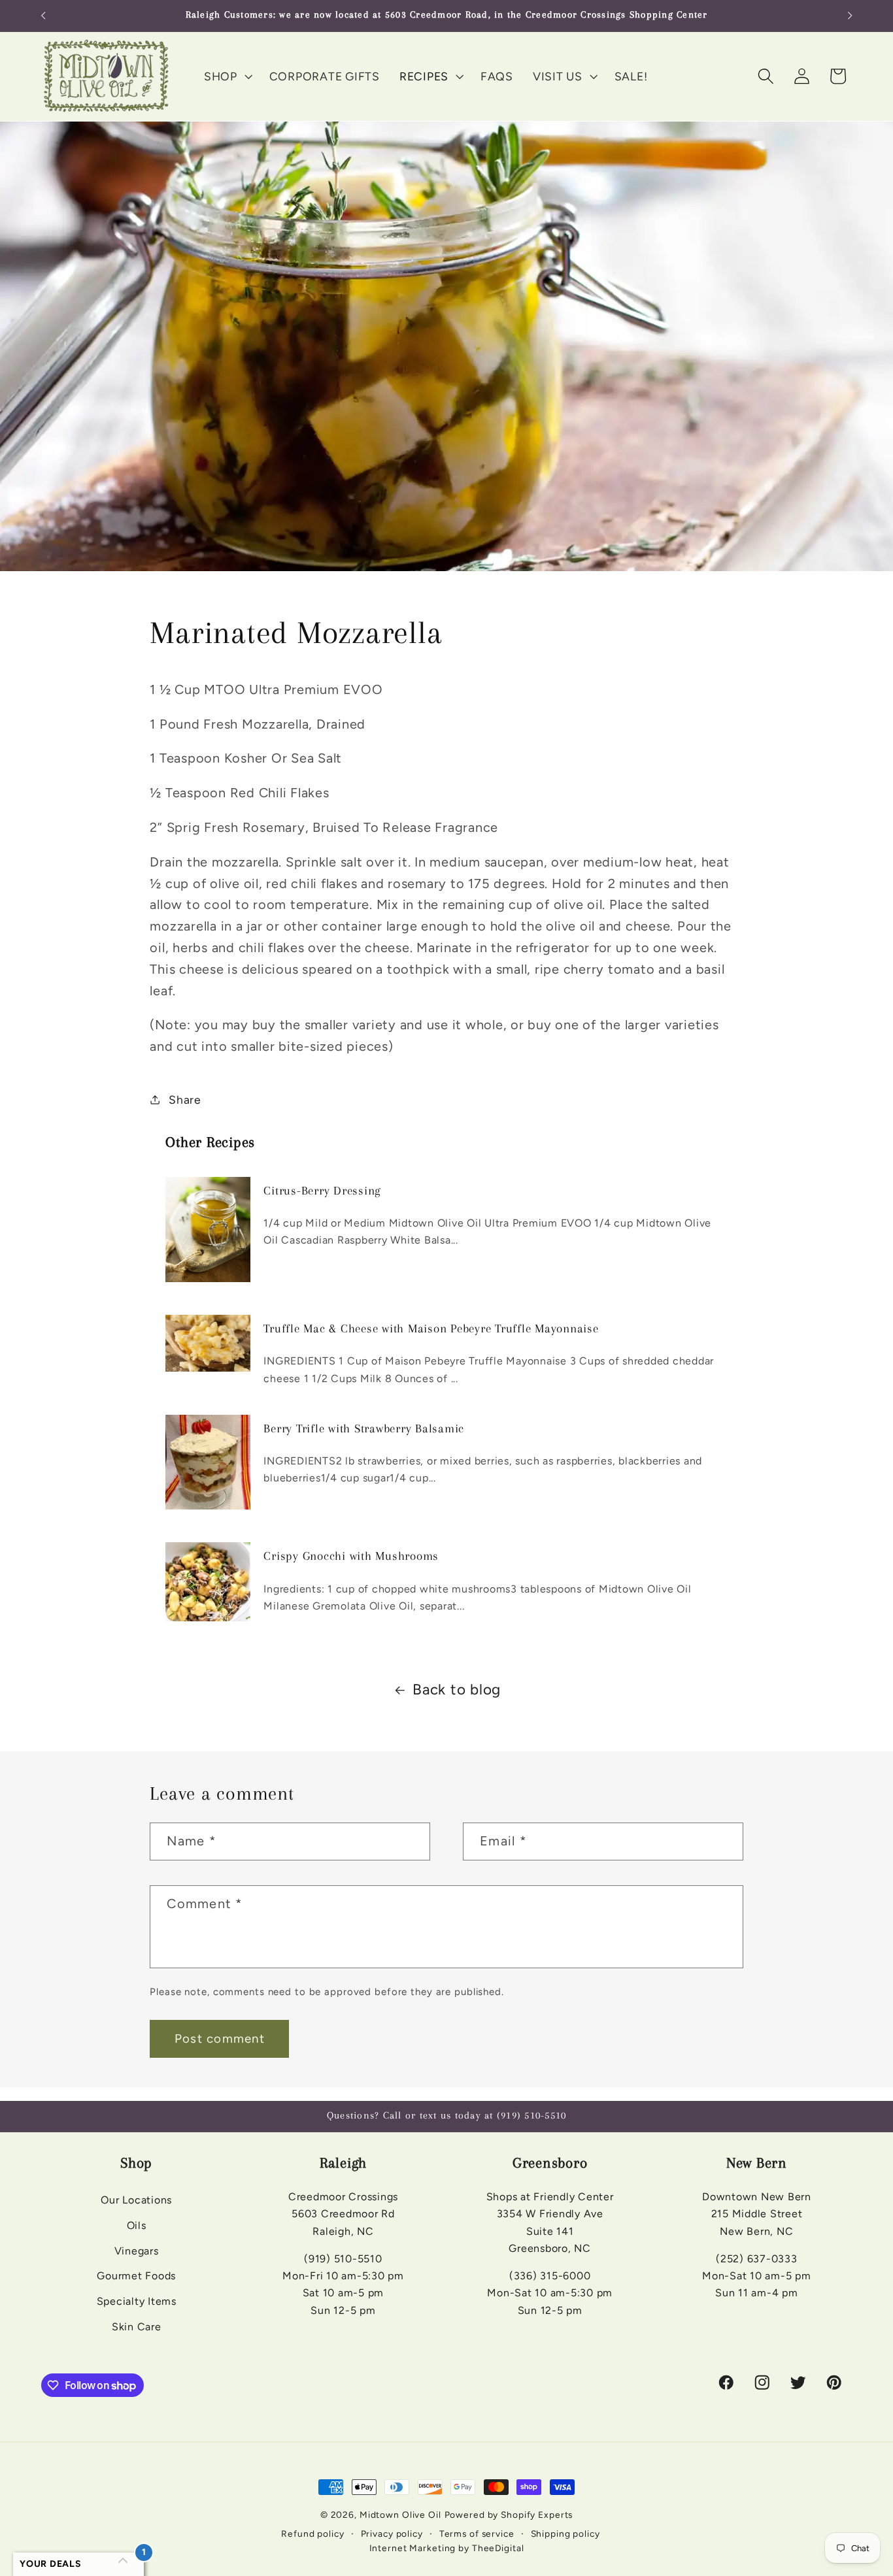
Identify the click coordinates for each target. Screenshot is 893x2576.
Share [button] (185, 1099)
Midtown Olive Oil (400, 2515)
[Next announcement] (850, 16)
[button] (227, 76)
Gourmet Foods (136, 2276)
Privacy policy (392, 2533)
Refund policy (312, 2533)
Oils (137, 2225)
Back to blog (457, 1690)
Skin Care (137, 2327)
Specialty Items (137, 2302)
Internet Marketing (413, 2548)
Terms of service (477, 2533)
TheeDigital (498, 2548)
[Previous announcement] (43, 16)
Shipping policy (565, 2533)
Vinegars (137, 2251)
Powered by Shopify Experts (509, 2515)
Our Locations (136, 2201)
